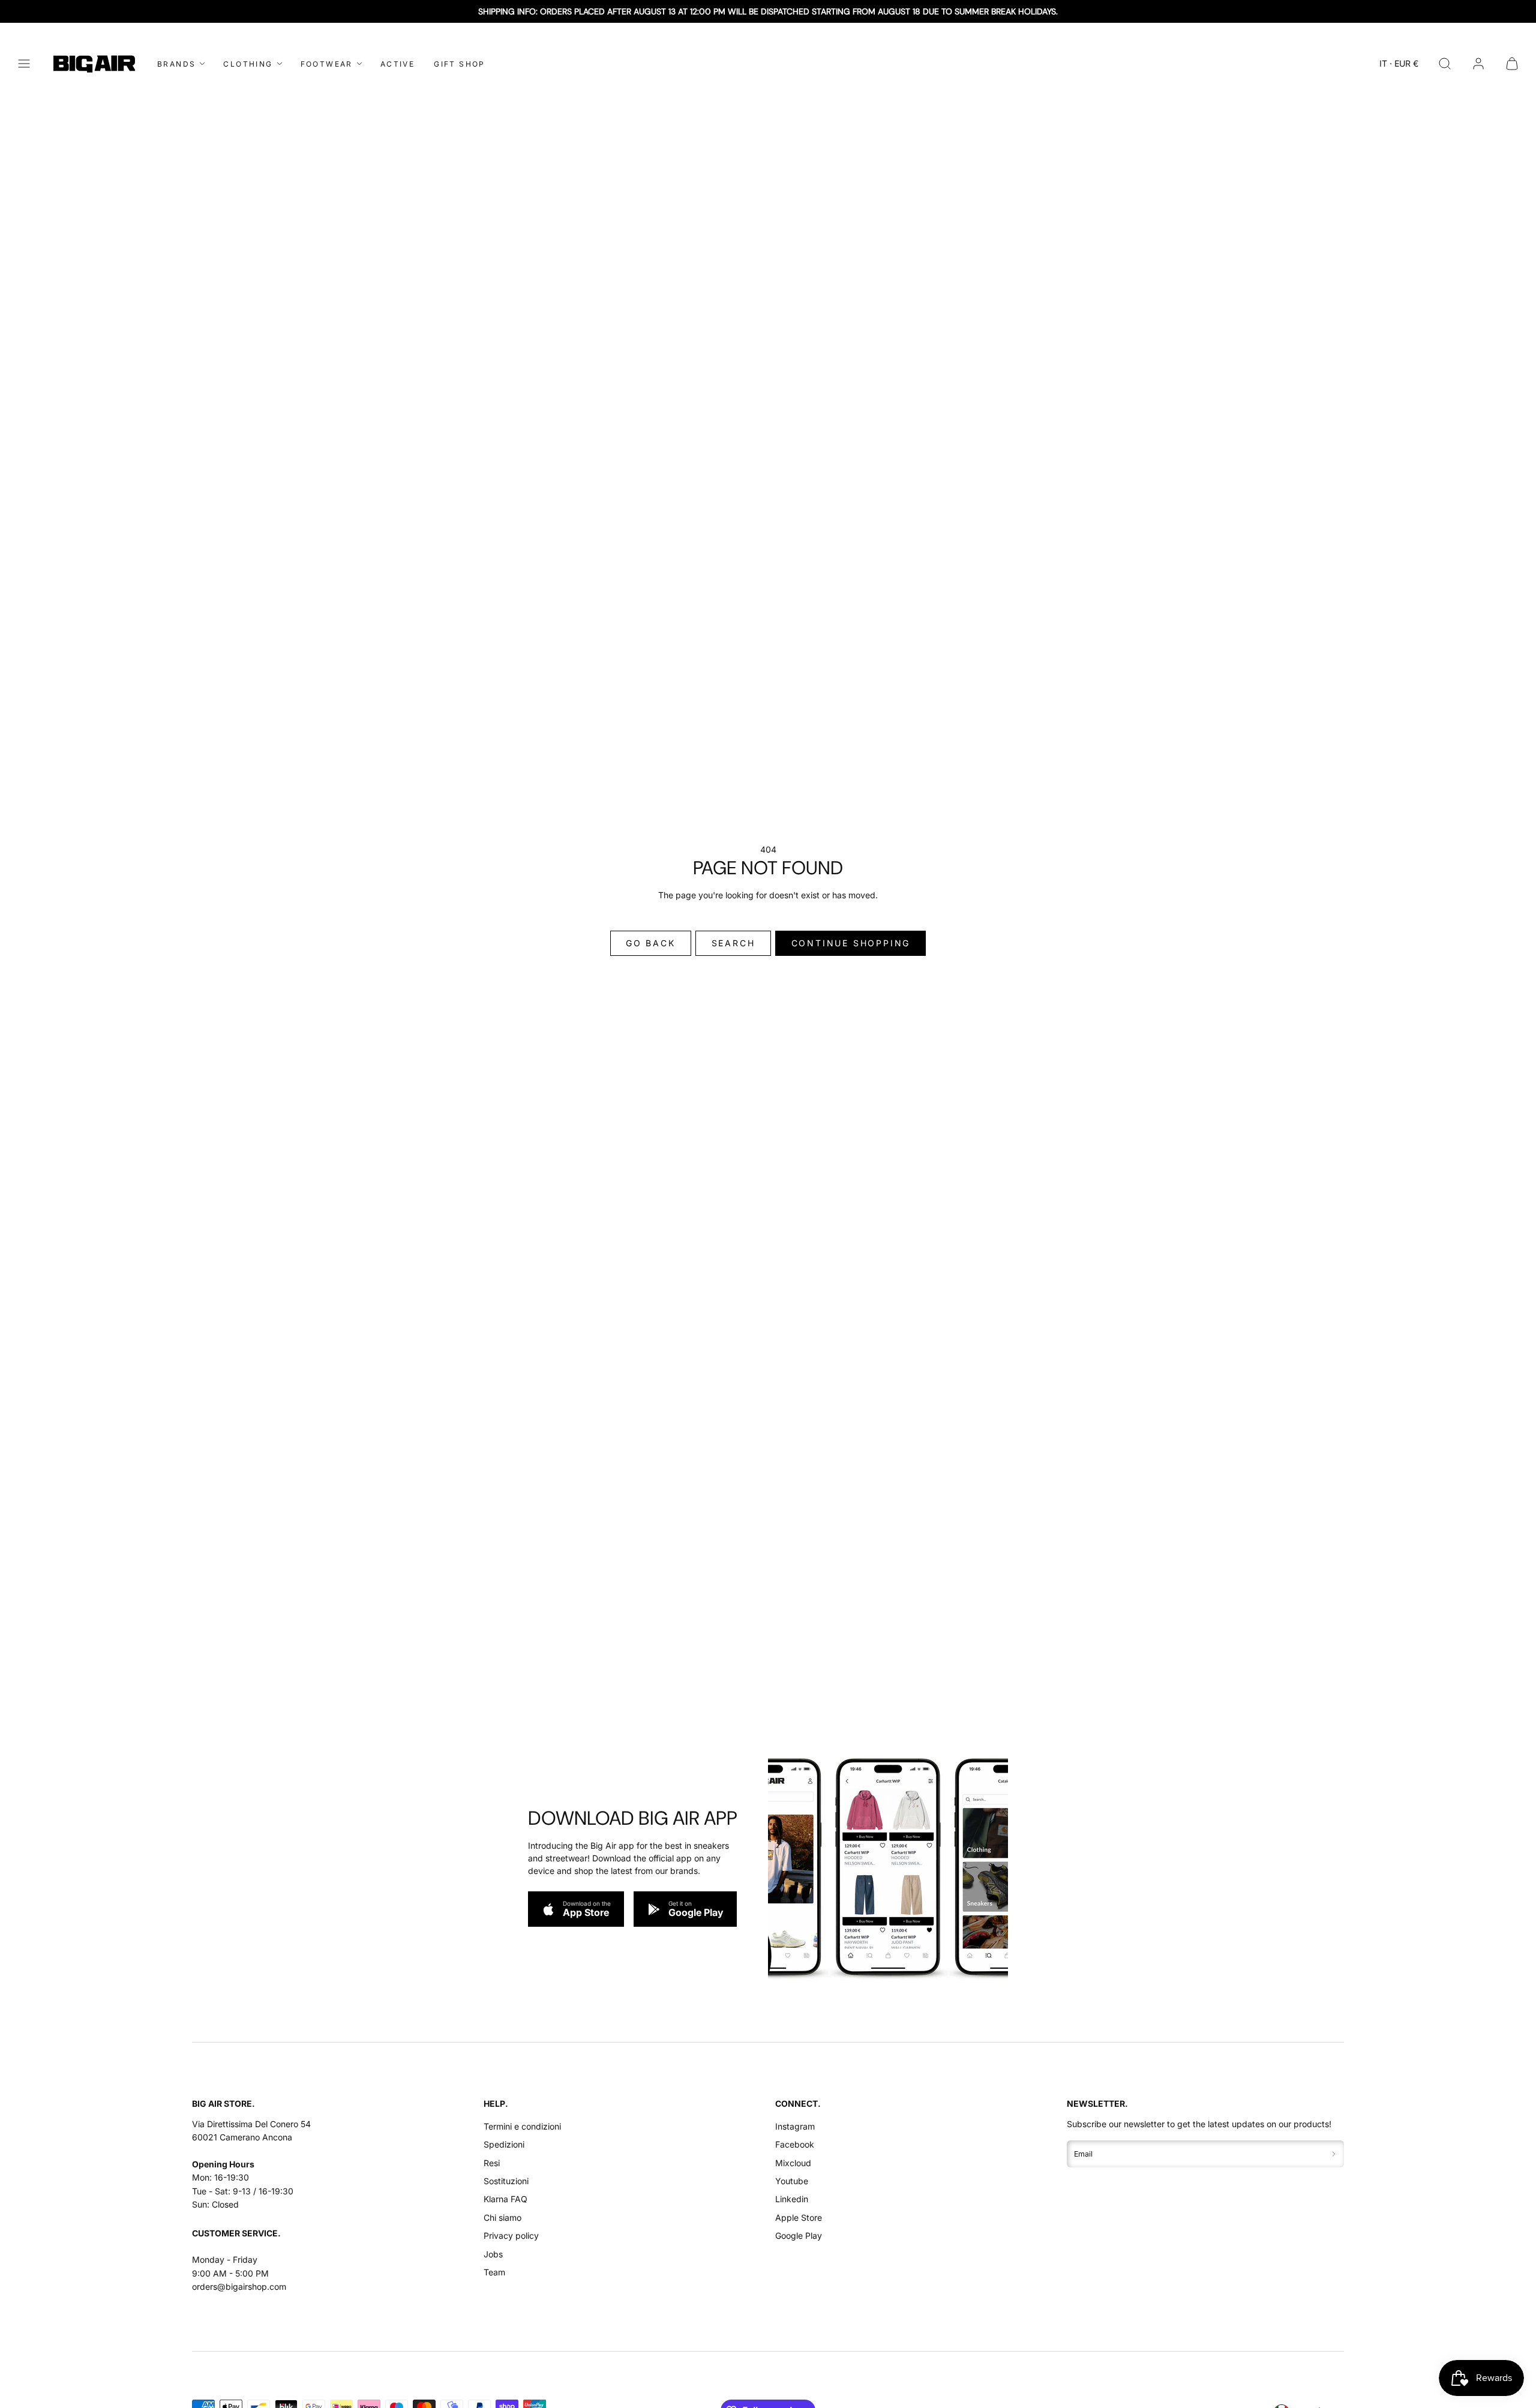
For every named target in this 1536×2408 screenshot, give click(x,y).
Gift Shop (460, 64)
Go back (651, 943)
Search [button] (733, 943)
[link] (1478, 64)
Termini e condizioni (522, 2126)
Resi (492, 2163)
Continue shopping (851, 943)
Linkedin (792, 2199)
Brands (176, 64)
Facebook (795, 2144)
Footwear (327, 64)
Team (494, 2272)
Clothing (248, 64)
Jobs (493, 2254)
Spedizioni (504, 2144)
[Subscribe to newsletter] (1334, 2154)
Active (397, 64)
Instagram (795, 2126)
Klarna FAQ (505, 2199)
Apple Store (799, 2217)
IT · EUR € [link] (1399, 63)
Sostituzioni (506, 2181)
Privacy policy (511, 2235)
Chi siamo (502, 2217)
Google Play (799, 2235)
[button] (24, 64)
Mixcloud (793, 2163)
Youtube (792, 2181)
